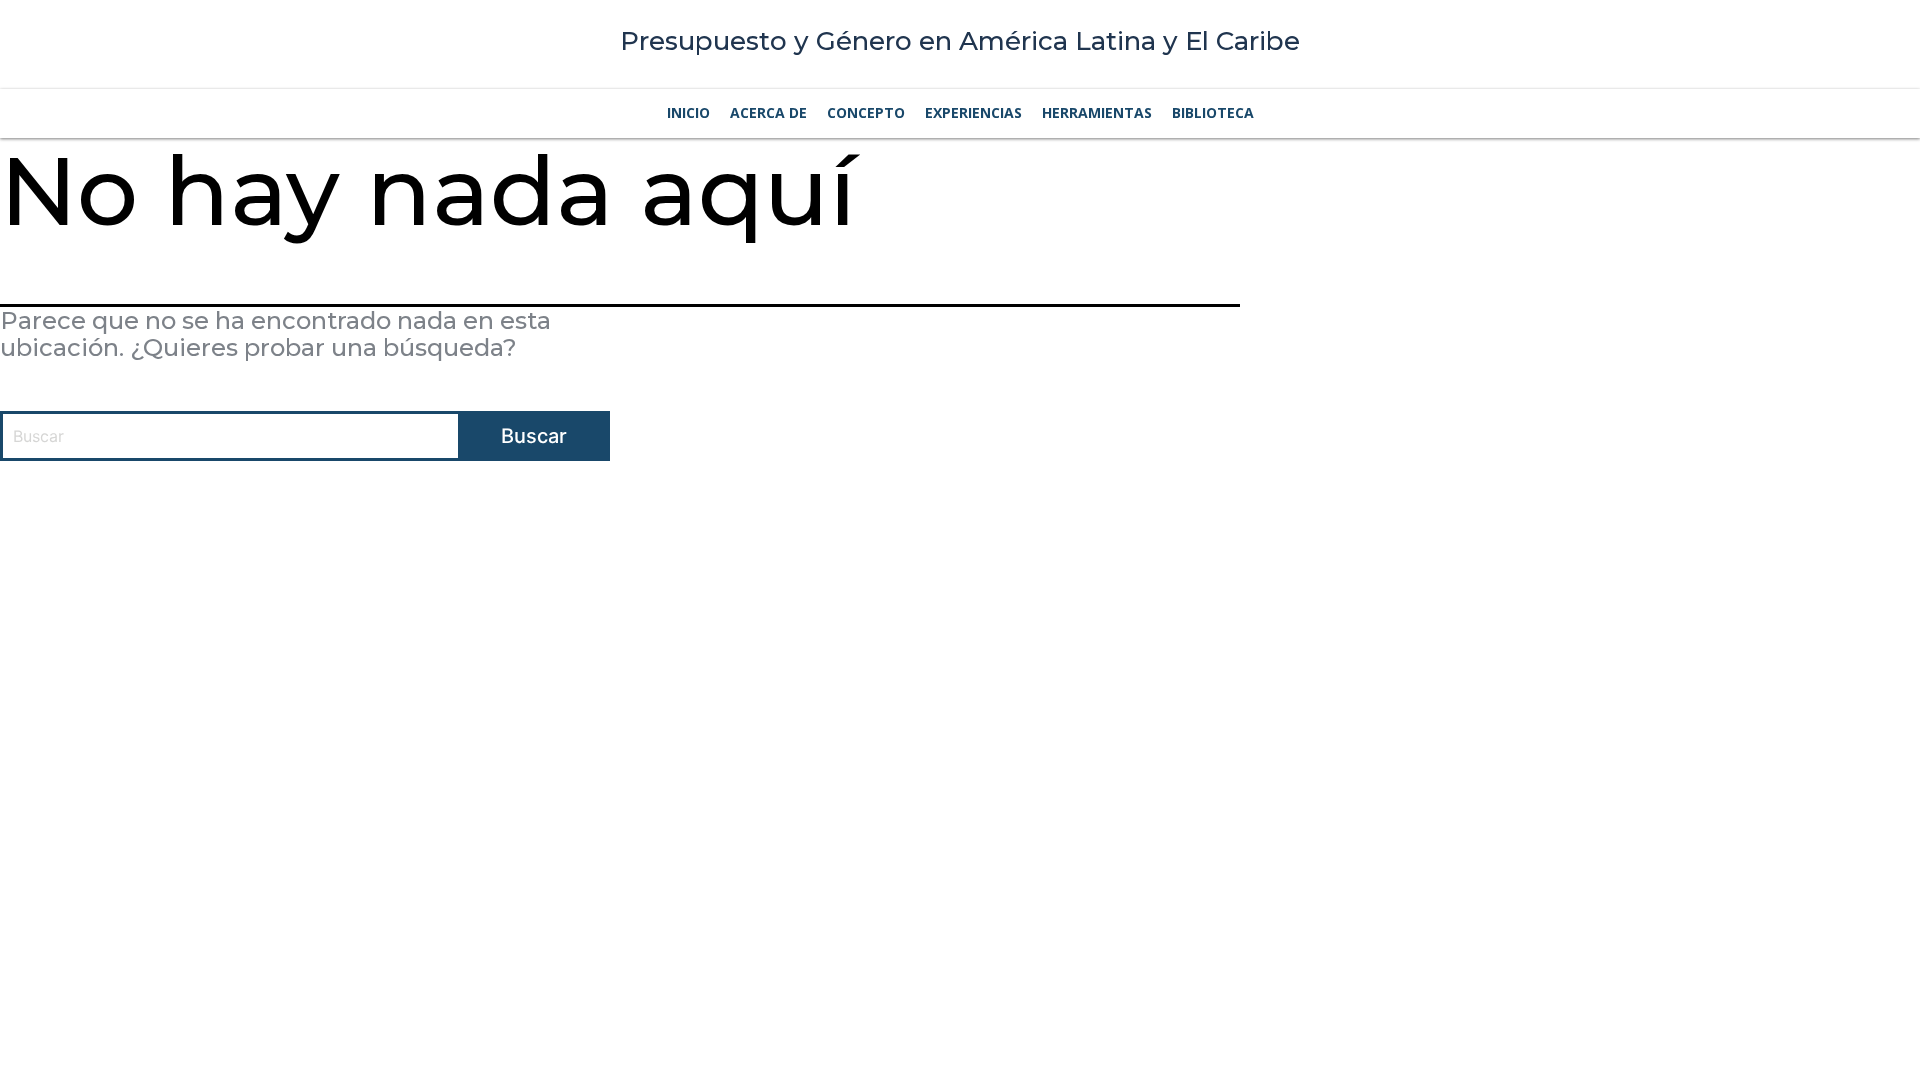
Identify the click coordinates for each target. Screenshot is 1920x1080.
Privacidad (1233, 512)
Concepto (866, 112)
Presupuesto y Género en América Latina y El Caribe (960, 41)
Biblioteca (1213, 112)
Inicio (688, 112)
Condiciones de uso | (1122, 512)
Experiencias (973, 112)
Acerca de (768, 112)
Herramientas (1097, 112)
